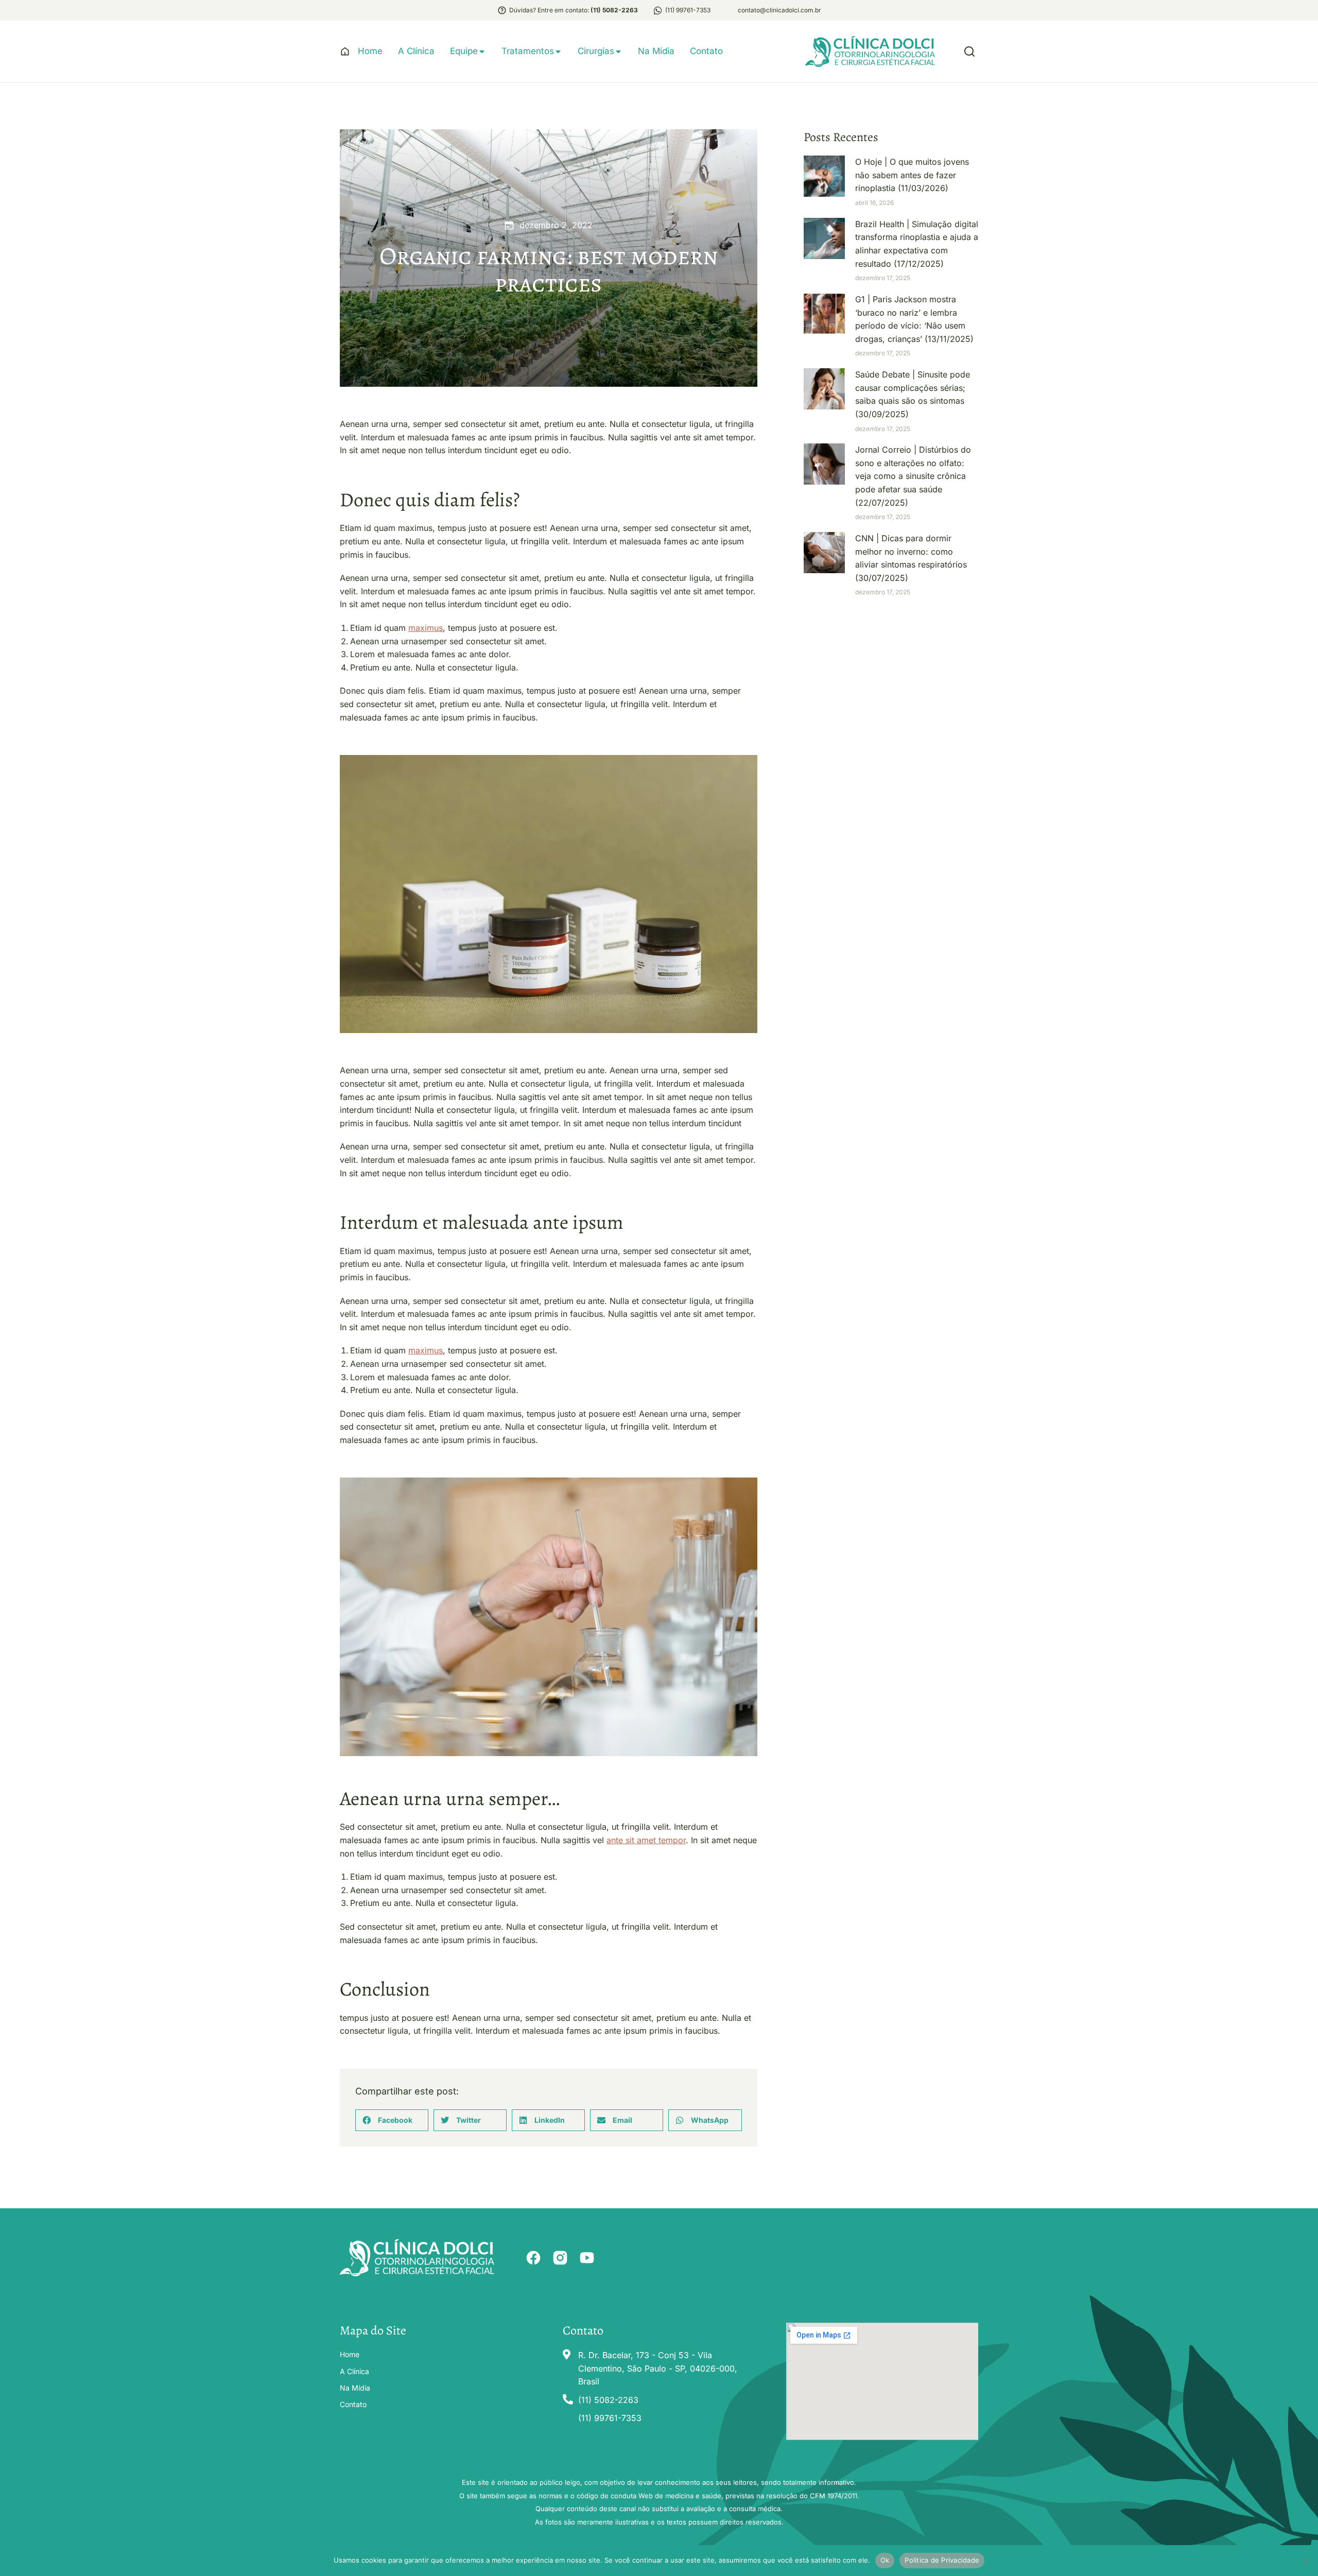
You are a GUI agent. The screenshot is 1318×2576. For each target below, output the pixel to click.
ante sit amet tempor (646, 1840)
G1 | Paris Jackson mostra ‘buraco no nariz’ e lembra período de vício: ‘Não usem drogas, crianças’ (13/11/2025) (914, 319)
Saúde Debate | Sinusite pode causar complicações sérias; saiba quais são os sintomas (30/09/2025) (913, 394)
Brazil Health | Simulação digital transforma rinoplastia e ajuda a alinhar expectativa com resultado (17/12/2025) (917, 244)
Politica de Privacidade (942, 2560)
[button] (392, 2120)
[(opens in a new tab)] (824, 176)
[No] (1305, 2561)
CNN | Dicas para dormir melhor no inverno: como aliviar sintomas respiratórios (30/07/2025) (911, 558)
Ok (885, 2560)
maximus (426, 628)
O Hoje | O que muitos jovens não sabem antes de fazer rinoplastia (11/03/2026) (912, 175)
